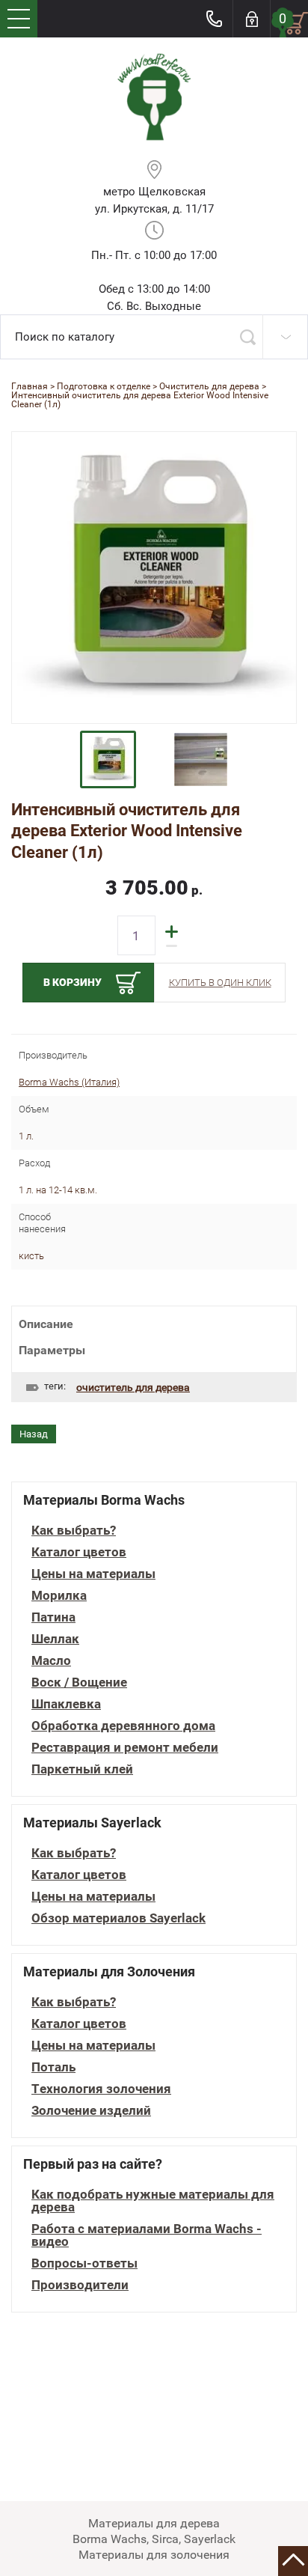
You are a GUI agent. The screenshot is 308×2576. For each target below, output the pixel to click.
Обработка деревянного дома (123, 1726)
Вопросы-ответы (84, 2263)
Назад (34, 1434)
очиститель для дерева (133, 1387)
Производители (80, 2285)
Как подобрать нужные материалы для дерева (153, 2201)
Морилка (59, 1596)
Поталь (53, 2067)
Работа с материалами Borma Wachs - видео (147, 2235)
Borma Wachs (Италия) (69, 1082)
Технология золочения (101, 2089)
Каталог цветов (79, 1552)
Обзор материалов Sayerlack (118, 1918)
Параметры (52, 1350)
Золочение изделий (91, 2111)
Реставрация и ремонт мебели (125, 1748)
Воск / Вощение (79, 1683)
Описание (46, 1324)
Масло (51, 1661)
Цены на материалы (93, 1574)
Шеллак (55, 1639)
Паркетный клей (82, 1769)
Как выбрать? (74, 1531)
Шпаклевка (66, 1704)
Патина (53, 1617)
